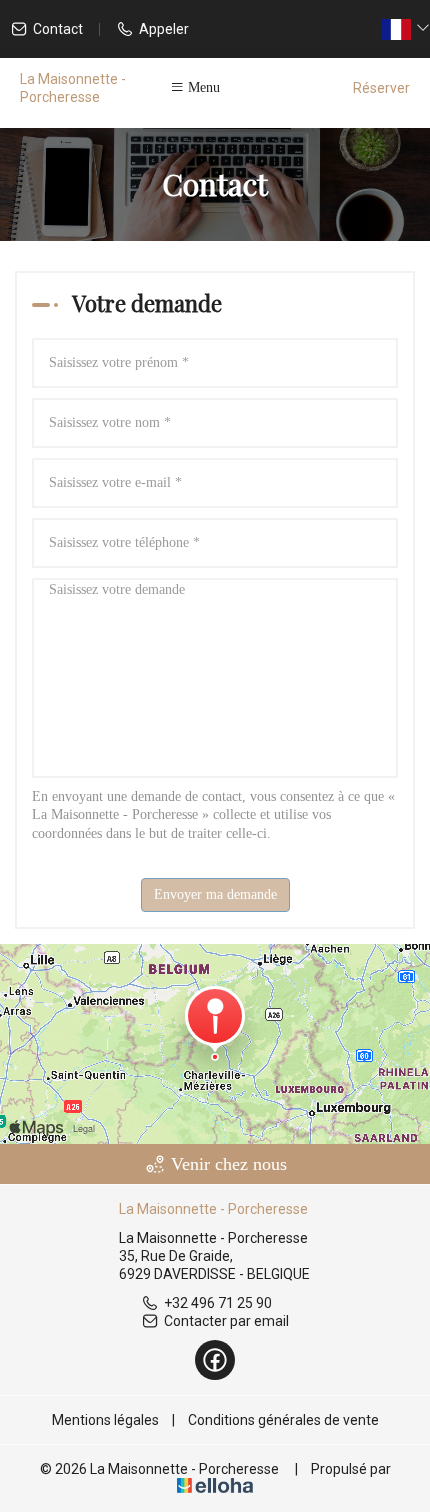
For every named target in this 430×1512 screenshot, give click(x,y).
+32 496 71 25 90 (218, 1303)
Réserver (381, 88)
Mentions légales (105, 1420)
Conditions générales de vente (283, 1420)
